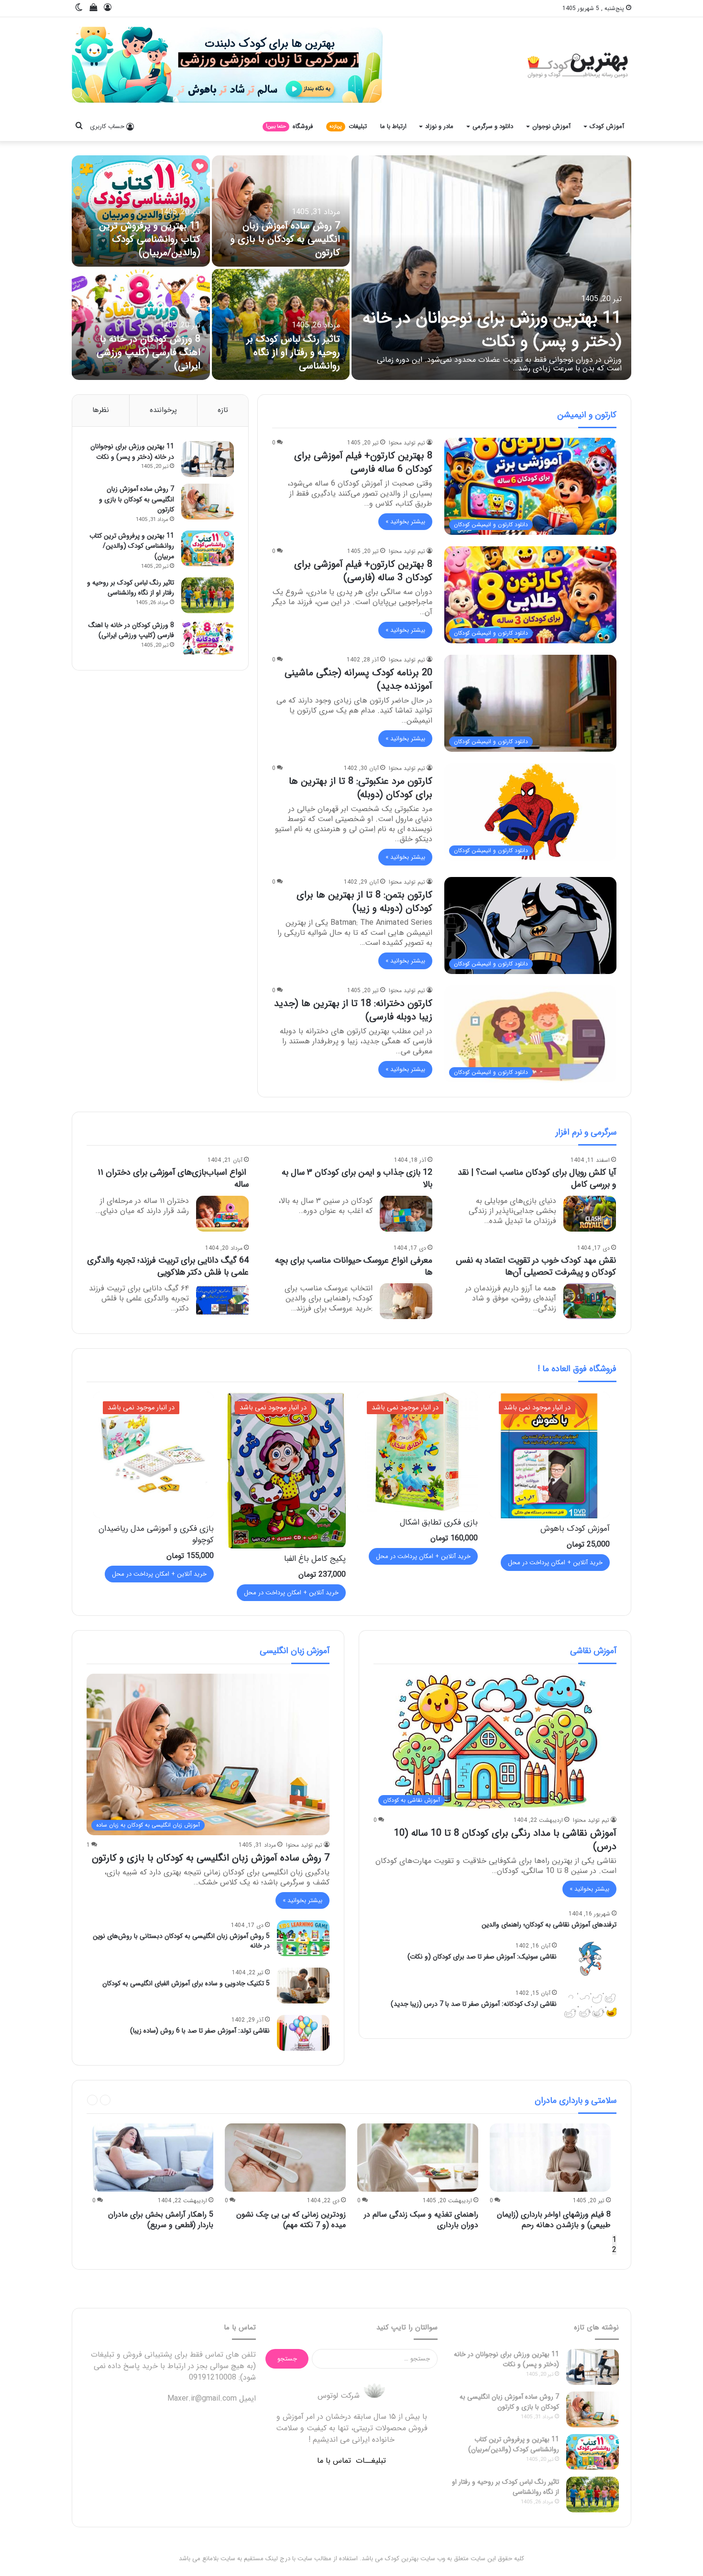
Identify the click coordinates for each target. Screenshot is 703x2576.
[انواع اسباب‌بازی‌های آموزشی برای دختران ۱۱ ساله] (222, 1214)
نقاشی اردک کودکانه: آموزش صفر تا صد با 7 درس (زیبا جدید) (474, 2004)
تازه (223, 410)
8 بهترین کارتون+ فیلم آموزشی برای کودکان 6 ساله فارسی (363, 462)
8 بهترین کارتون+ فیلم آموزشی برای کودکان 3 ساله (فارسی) (363, 571)
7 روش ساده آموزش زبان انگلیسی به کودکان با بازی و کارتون (285, 239)
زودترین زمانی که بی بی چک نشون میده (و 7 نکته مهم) (291, 2220)
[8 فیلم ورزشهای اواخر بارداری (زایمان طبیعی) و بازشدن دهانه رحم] (550, 2158)
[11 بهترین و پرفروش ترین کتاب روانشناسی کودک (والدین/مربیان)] (141, 211)
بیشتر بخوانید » (405, 522)
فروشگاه (289, 126)
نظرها (101, 410)
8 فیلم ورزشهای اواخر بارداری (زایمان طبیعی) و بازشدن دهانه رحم (554, 2220)
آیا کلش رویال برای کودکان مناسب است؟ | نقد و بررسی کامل (537, 1178)
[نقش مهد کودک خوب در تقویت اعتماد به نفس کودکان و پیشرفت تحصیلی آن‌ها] (590, 1301)
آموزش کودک (607, 126)
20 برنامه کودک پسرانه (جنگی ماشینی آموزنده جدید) (358, 679)
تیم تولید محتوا (407, 443)
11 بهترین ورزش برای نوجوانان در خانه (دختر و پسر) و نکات (492, 330)
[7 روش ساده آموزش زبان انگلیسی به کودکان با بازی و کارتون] (281, 211)
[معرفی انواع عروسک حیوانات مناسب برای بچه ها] (406, 1301)
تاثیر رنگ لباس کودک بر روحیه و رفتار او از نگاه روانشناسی (293, 352)
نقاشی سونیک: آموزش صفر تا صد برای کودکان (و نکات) (482, 1957)
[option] (351, 268)
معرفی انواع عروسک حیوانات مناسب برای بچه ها (354, 1266)
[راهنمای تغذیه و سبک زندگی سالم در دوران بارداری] (418, 2158)
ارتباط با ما (393, 126)
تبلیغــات (371, 2461)
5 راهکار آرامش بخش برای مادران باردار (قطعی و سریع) (161, 2220)
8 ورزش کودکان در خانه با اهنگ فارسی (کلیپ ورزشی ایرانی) (148, 352)
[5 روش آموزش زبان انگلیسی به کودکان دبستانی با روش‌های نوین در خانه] (303, 1938)
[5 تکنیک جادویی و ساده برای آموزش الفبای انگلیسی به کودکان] (303, 1986)
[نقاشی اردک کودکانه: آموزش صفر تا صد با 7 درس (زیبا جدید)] (590, 2006)
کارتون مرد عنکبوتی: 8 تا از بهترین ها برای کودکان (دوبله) (361, 788)
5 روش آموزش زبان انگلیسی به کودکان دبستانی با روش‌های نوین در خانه (181, 1941)
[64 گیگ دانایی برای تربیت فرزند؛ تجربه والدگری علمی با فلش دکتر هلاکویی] (222, 1301)
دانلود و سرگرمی (493, 126)
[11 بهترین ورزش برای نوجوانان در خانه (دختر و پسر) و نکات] (491, 268)
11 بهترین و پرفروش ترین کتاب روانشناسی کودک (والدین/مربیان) (150, 239)
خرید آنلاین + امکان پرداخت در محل (555, 1563)
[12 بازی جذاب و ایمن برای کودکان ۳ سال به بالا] (406, 1214)
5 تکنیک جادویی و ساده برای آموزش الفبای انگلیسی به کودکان (186, 1983)
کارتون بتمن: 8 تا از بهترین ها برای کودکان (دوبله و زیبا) (364, 902)
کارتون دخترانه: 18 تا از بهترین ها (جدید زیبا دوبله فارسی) (353, 1010)
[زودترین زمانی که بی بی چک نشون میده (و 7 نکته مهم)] (285, 2158)
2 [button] (614, 2250)
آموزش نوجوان (551, 126)
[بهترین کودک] (577, 65)
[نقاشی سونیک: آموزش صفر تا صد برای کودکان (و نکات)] (590, 1959)
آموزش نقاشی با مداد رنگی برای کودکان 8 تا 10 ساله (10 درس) (505, 1840)
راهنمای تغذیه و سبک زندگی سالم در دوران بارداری (421, 2220)
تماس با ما (334, 2461)
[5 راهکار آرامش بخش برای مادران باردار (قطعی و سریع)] (153, 2158)
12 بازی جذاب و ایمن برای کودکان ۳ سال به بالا (357, 1178)
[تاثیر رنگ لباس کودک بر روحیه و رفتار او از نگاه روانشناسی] (281, 324)
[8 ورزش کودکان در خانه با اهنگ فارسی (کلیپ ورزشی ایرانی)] (141, 324)
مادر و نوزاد (439, 126)
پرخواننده (163, 410)
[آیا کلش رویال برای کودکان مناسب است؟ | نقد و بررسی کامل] (590, 1214)
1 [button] (614, 2240)
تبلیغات (348, 126)
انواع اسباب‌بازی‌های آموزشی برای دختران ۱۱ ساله (173, 1178)
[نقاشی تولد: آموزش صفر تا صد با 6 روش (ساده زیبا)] (303, 2033)
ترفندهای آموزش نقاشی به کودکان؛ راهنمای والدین (549, 1925)
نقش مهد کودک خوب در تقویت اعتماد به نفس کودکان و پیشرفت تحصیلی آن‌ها (536, 1266)
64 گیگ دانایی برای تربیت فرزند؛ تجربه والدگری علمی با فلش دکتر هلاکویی (168, 1266)
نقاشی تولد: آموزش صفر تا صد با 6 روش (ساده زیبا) (200, 2031)
